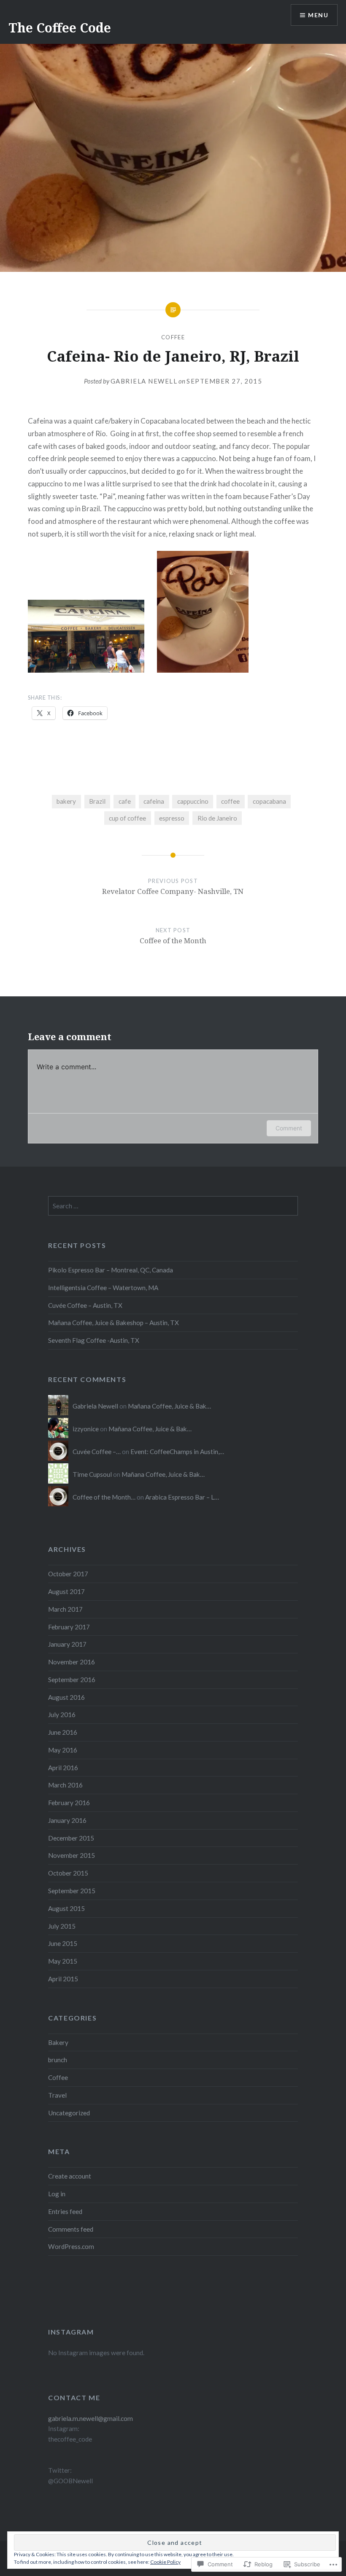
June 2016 (63, 1732)
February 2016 (69, 1803)
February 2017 (69, 1627)
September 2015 (72, 1891)
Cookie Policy (165, 2562)
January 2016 (67, 1820)
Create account (70, 2176)
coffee (230, 801)
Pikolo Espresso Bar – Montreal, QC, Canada (111, 1270)
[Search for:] (173, 1206)
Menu (318, 15)
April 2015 (63, 1979)
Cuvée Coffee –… (97, 1452)
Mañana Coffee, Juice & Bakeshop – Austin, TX (114, 1323)
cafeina (154, 801)
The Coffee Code (60, 28)
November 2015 (72, 1855)
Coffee (173, 337)
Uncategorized (69, 2113)
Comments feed (71, 2229)
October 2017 (68, 1574)
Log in (57, 2194)
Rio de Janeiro (217, 818)
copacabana (269, 801)
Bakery (58, 2042)
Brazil (97, 801)
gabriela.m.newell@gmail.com (91, 2418)
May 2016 (63, 1750)
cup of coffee (127, 818)
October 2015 (68, 1873)
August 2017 (66, 1591)
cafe (125, 801)
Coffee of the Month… (104, 1497)
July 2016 (62, 1715)
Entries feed (65, 2211)
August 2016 (66, 1697)
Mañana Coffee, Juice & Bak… (169, 1406)
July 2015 (62, 1926)
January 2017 (67, 1644)
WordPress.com (71, 2246)
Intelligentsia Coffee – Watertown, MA (103, 1288)
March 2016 (65, 1785)
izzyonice (86, 1429)
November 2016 (72, 1662)
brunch (58, 2060)
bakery (66, 801)
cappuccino (193, 801)
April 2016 (63, 1768)
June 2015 (63, 1943)
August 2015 (66, 1908)
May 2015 (63, 1961)
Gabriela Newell (144, 381)
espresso (172, 818)
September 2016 (72, 1680)
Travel (57, 2095)
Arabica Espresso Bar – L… (182, 1497)
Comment (289, 1128)
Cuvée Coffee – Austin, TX (85, 1305)
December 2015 (71, 1838)
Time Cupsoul (92, 1474)
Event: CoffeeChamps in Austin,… (177, 1452)
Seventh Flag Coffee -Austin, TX (94, 1340)
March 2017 (65, 1609)
